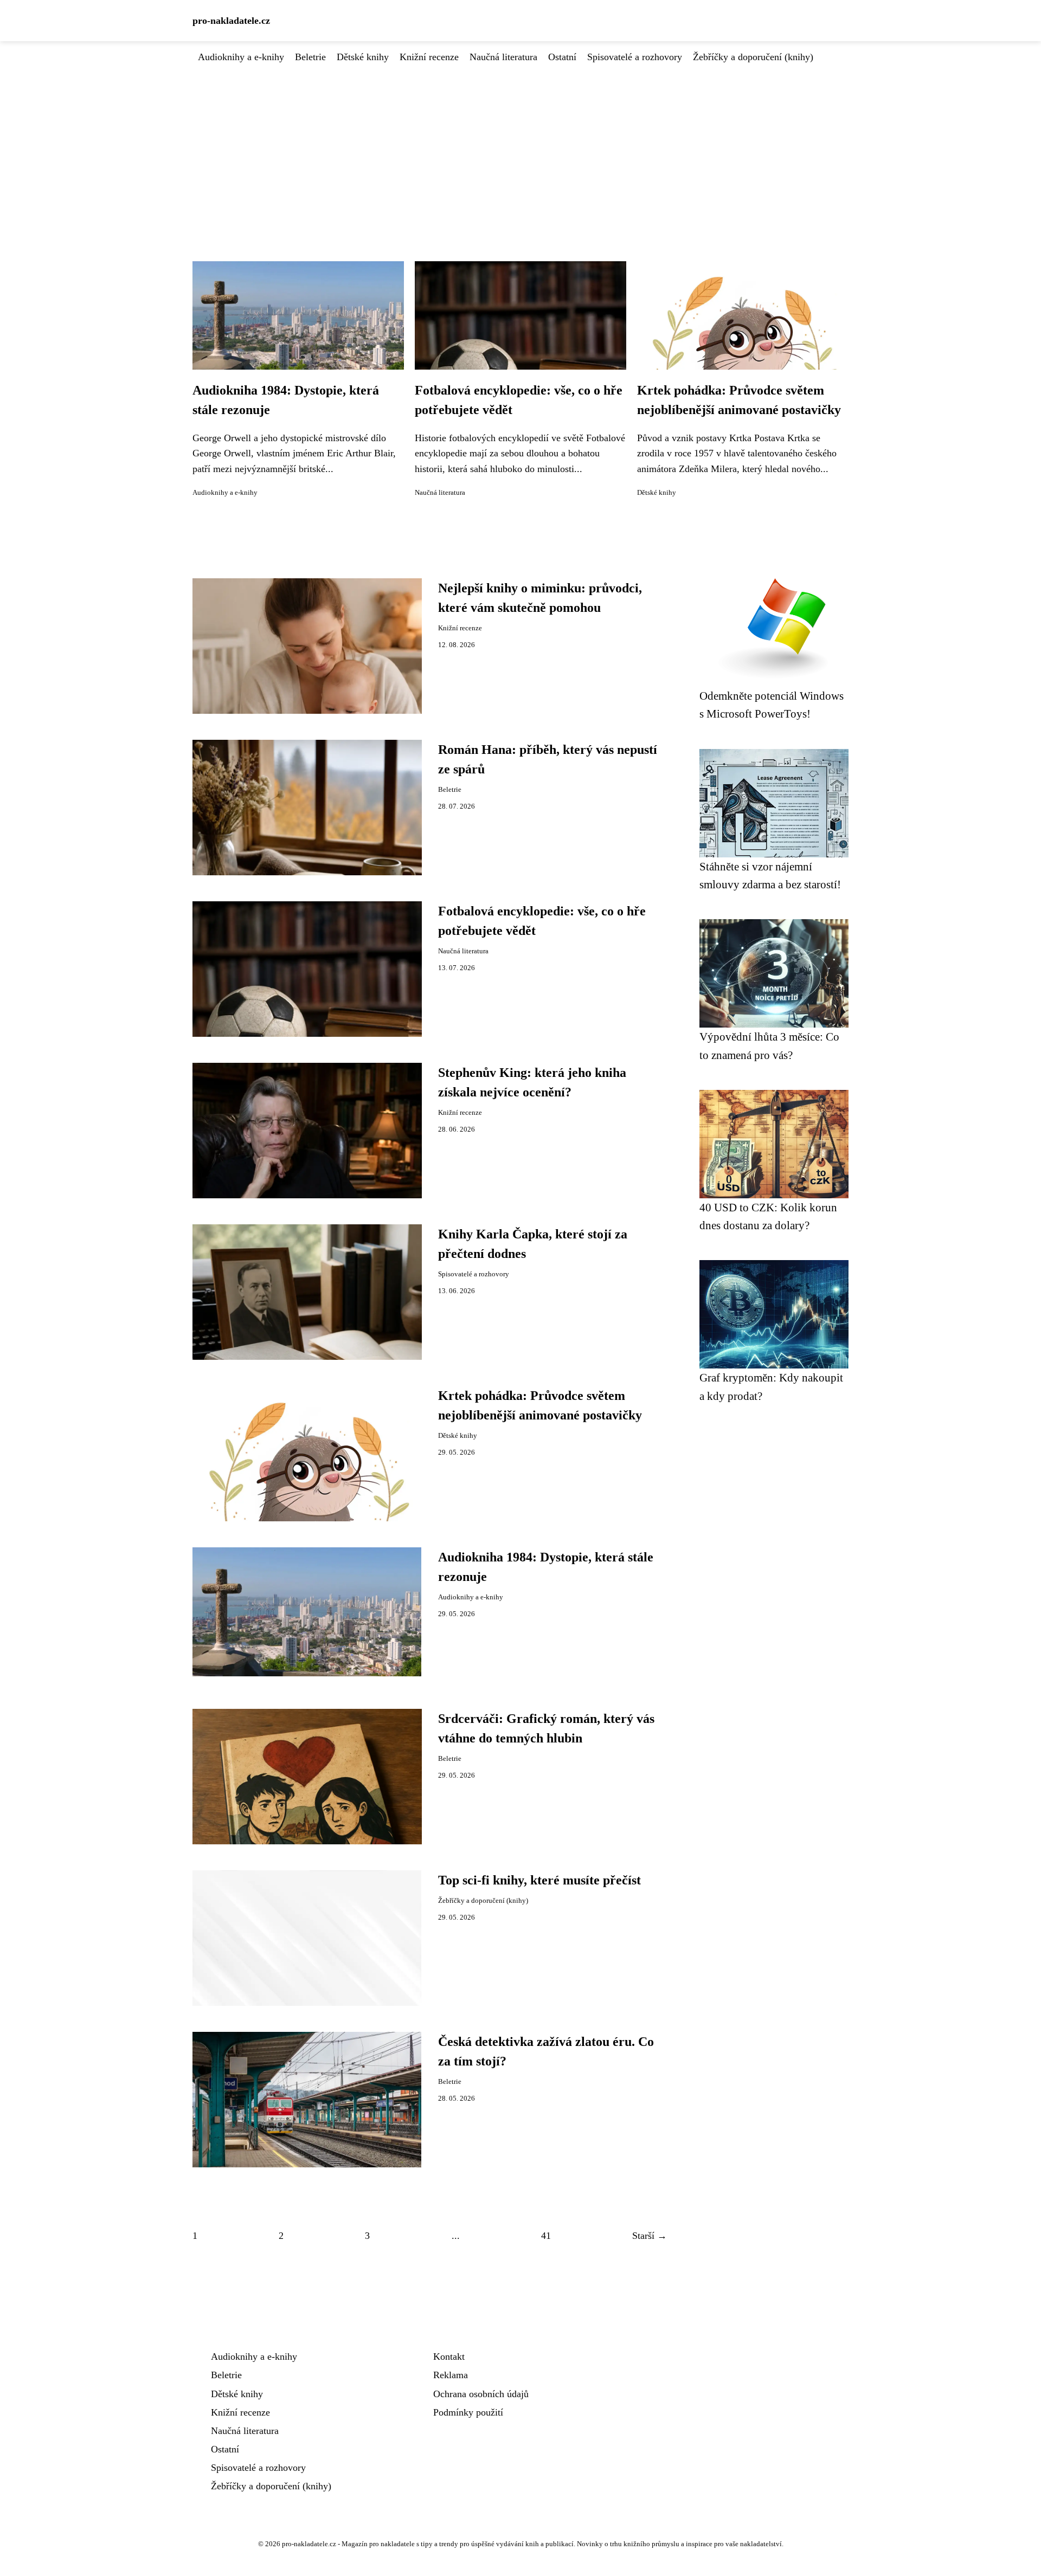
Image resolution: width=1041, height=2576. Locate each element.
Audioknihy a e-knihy (241, 57)
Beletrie (310, 57)
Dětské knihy (363, 57)
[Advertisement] (520, 146)
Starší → (650, 2236)
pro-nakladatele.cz (231, 21)
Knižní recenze (429, 57)
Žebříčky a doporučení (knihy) (753, 57)
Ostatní (562, 57)
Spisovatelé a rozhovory (635, 57)
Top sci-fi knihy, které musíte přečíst (539, 1880)
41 (546, 2236)
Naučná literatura (503, 57)
